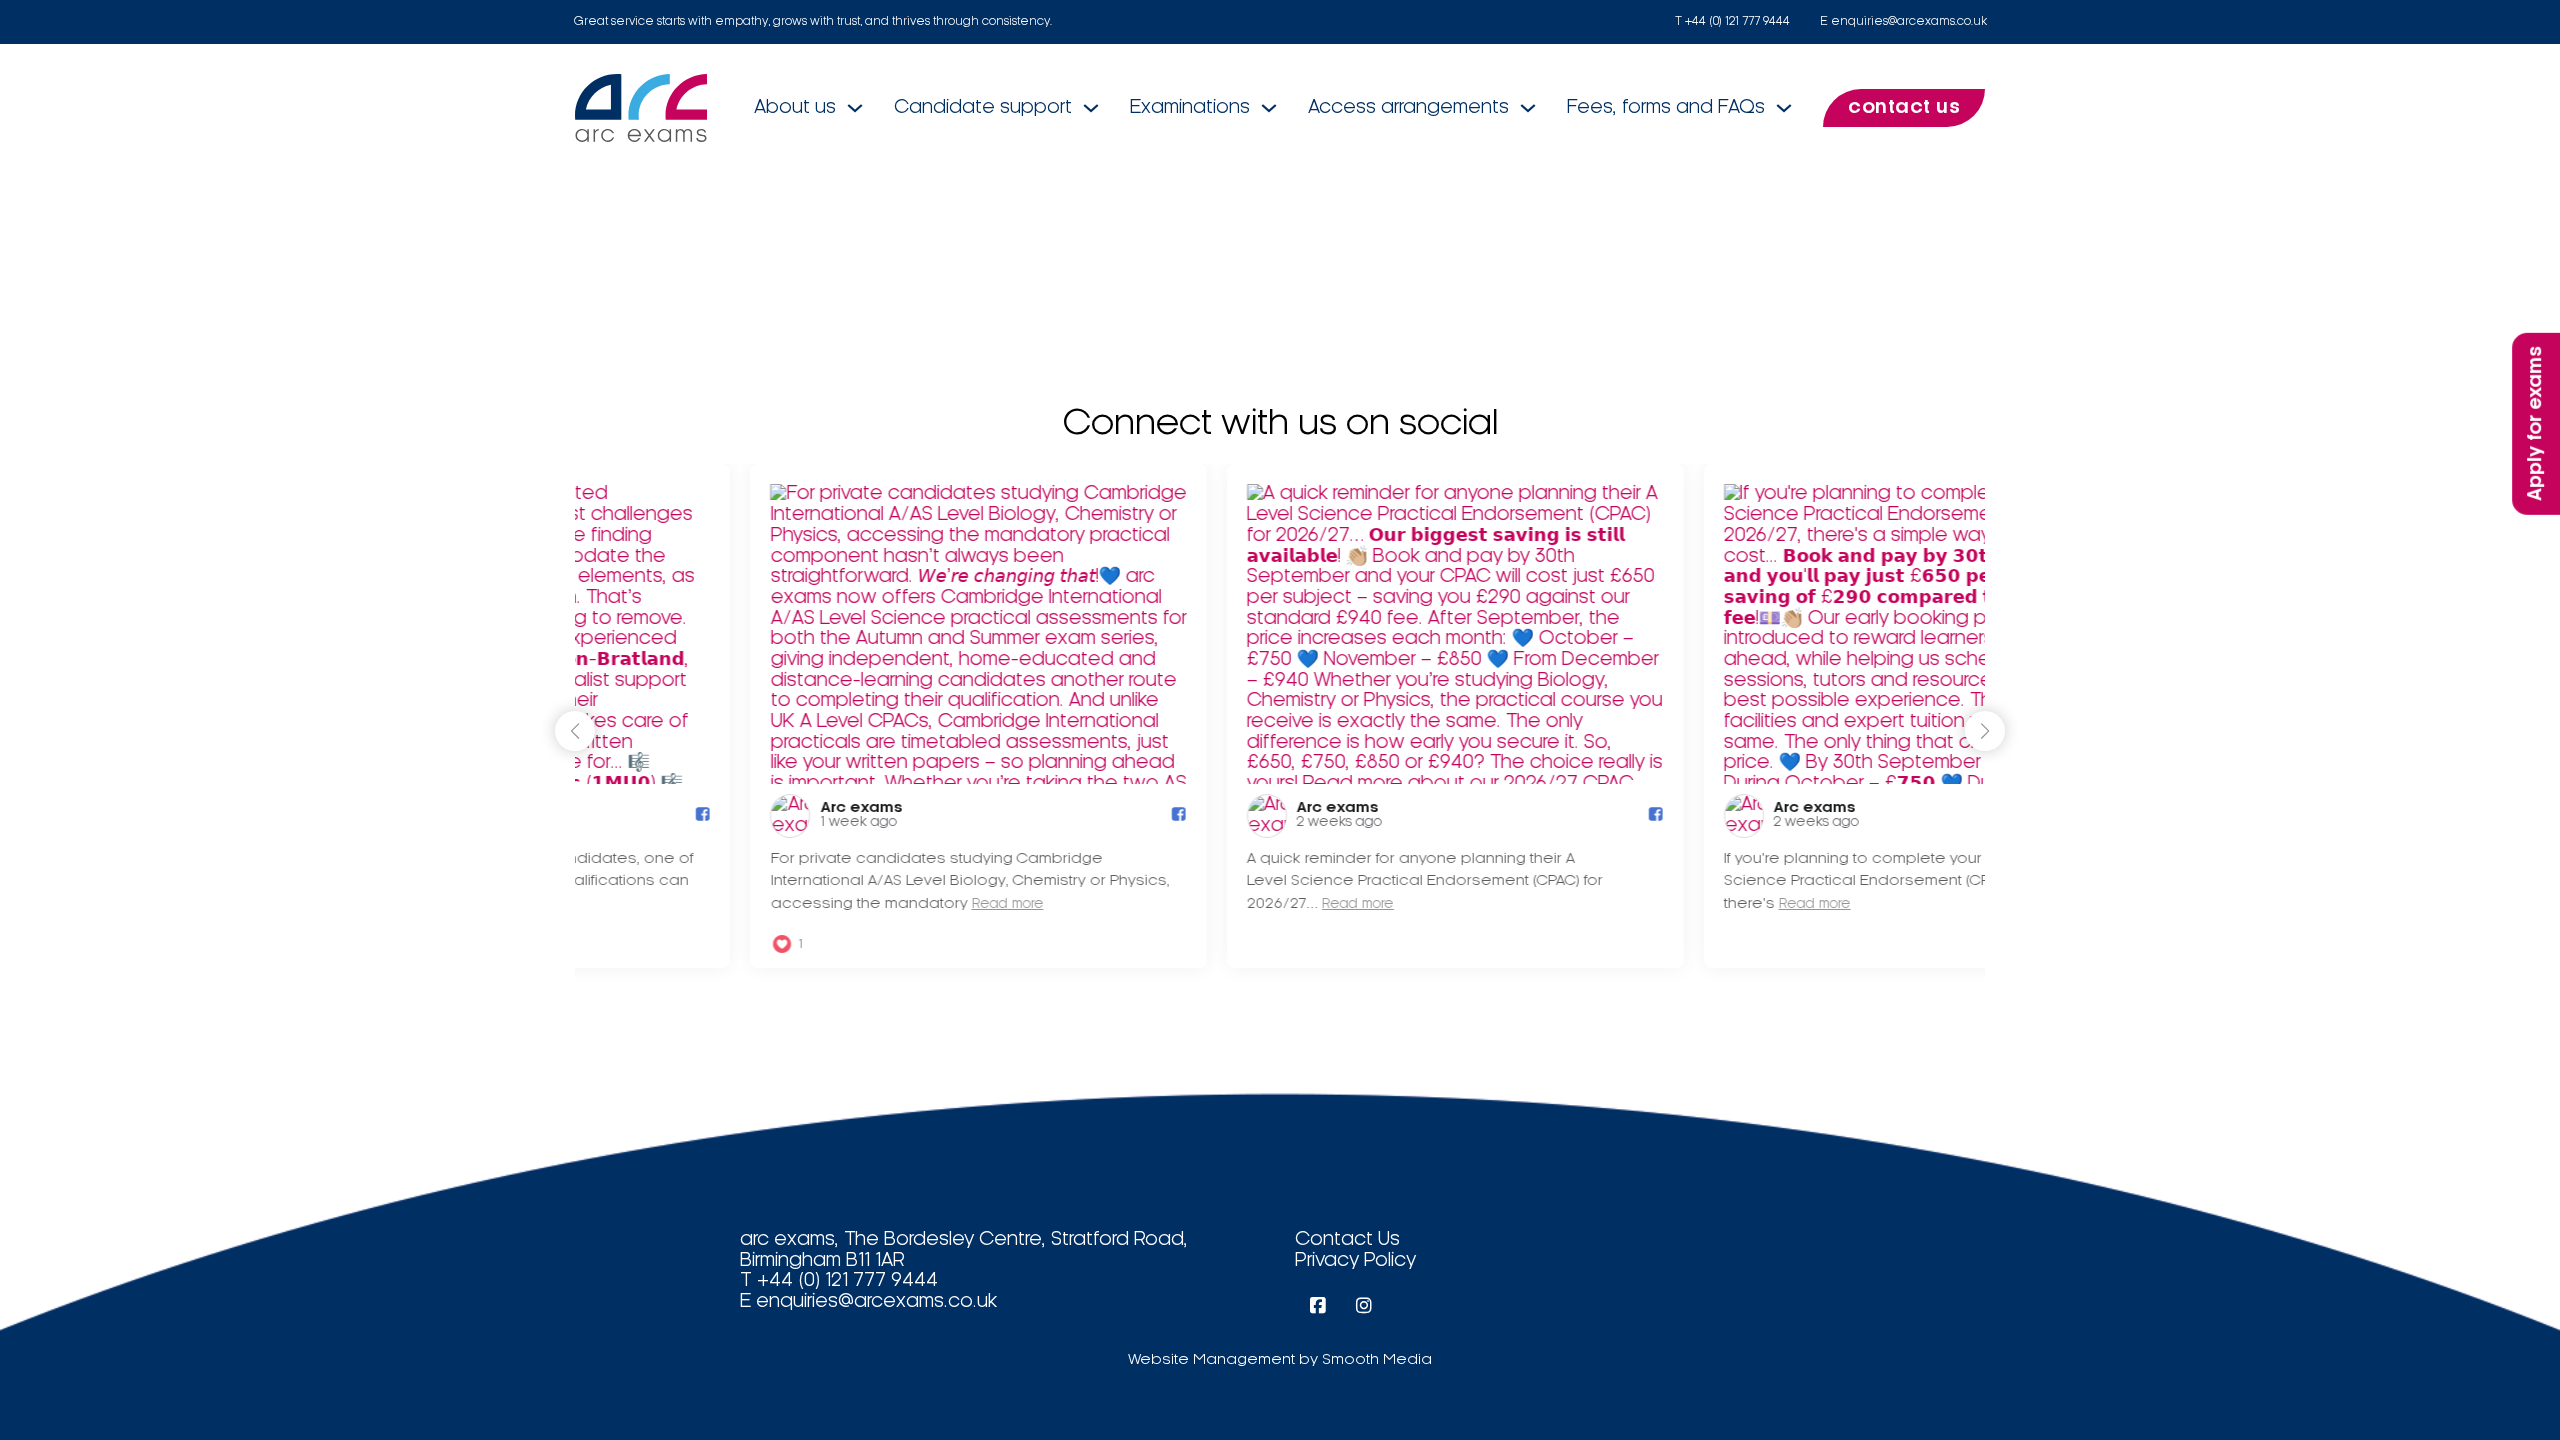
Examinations (1190, 108)
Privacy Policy (1355, 1261)
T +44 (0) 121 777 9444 (1732, 21)
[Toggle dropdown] (855, 108)
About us (795, 108)
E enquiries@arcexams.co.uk (1903, 21)
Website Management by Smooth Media (1280, 1360)
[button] (1985, 731)
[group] (803, 716)
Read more (832, 904)
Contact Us (1347, 1240)
